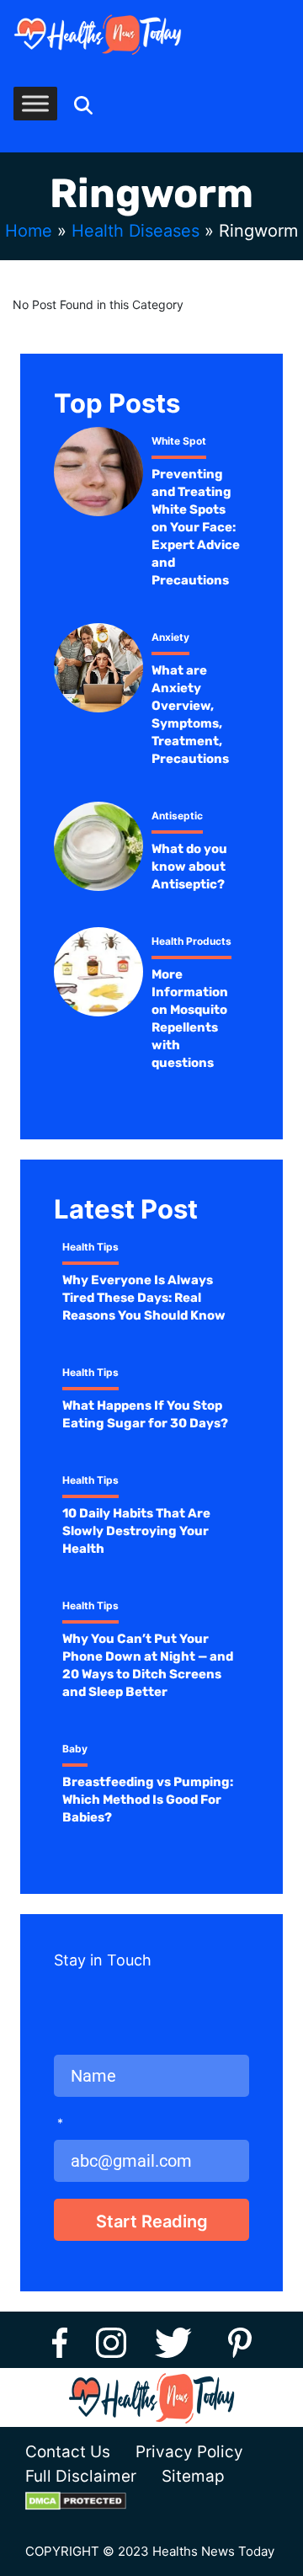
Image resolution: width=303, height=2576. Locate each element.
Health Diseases (136, 231)
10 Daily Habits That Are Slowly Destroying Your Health (136, 1531)
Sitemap (193, 2476)
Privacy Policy (189, 2452)
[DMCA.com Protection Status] (88, 2501)
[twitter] (179, 2340)
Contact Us (68, 2452)
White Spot (179, 441)
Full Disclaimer (81, 2476)
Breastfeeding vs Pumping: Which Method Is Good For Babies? (148, 1800)
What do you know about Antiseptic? (189, 867)
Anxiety (170, 637)
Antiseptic (177, 816)
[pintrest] (240, 2340)
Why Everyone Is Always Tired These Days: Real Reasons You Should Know (144, 1298)
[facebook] (60, 2340)
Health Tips (90, 1247)
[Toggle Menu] (35, 103)
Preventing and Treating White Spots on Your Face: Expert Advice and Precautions (196, 527)
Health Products (191, 941)
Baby (75, 1749)
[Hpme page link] (98, 34)
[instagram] (111, 2340)
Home (29, 231)
